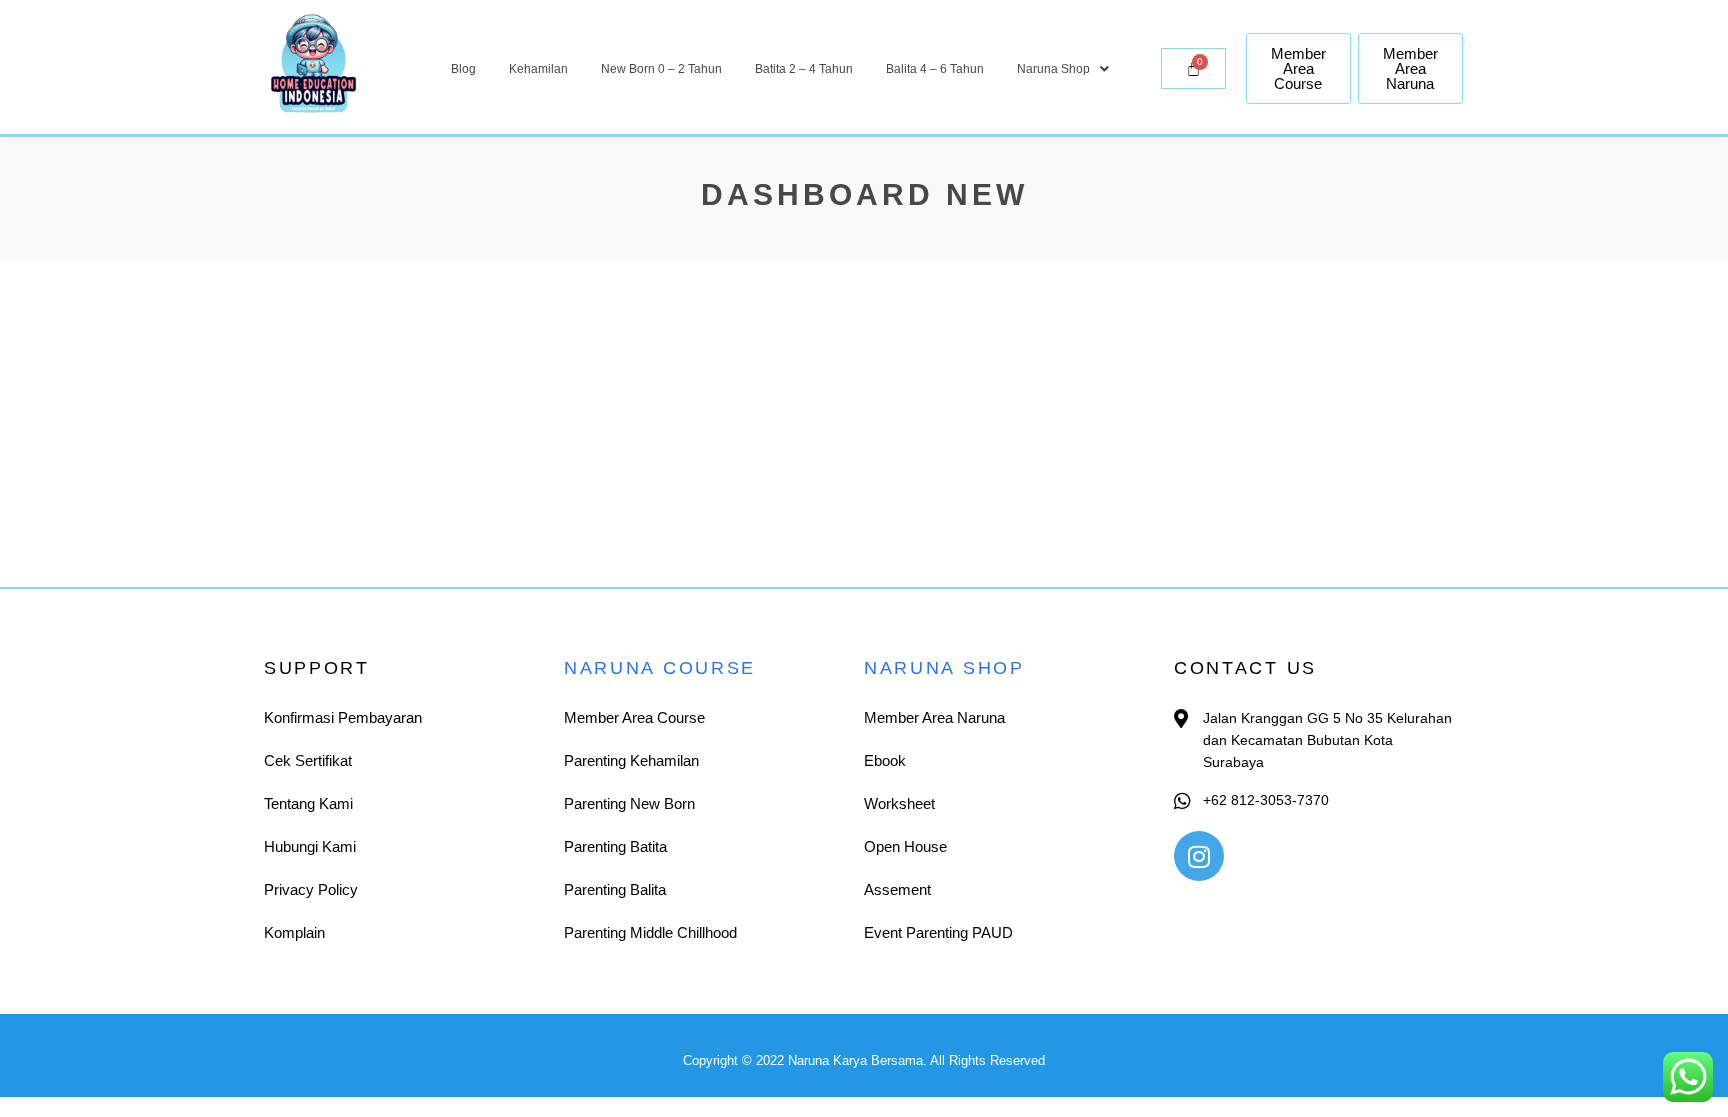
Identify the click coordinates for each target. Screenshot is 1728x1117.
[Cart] (1193, 68)
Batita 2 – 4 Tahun (804, 69)
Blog (463, 69)
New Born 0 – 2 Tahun (661, 69)
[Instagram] (1199, 856)
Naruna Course (660, 668)
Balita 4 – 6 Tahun (935, 69)
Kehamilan (538, 69)
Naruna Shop (1053, 69)
